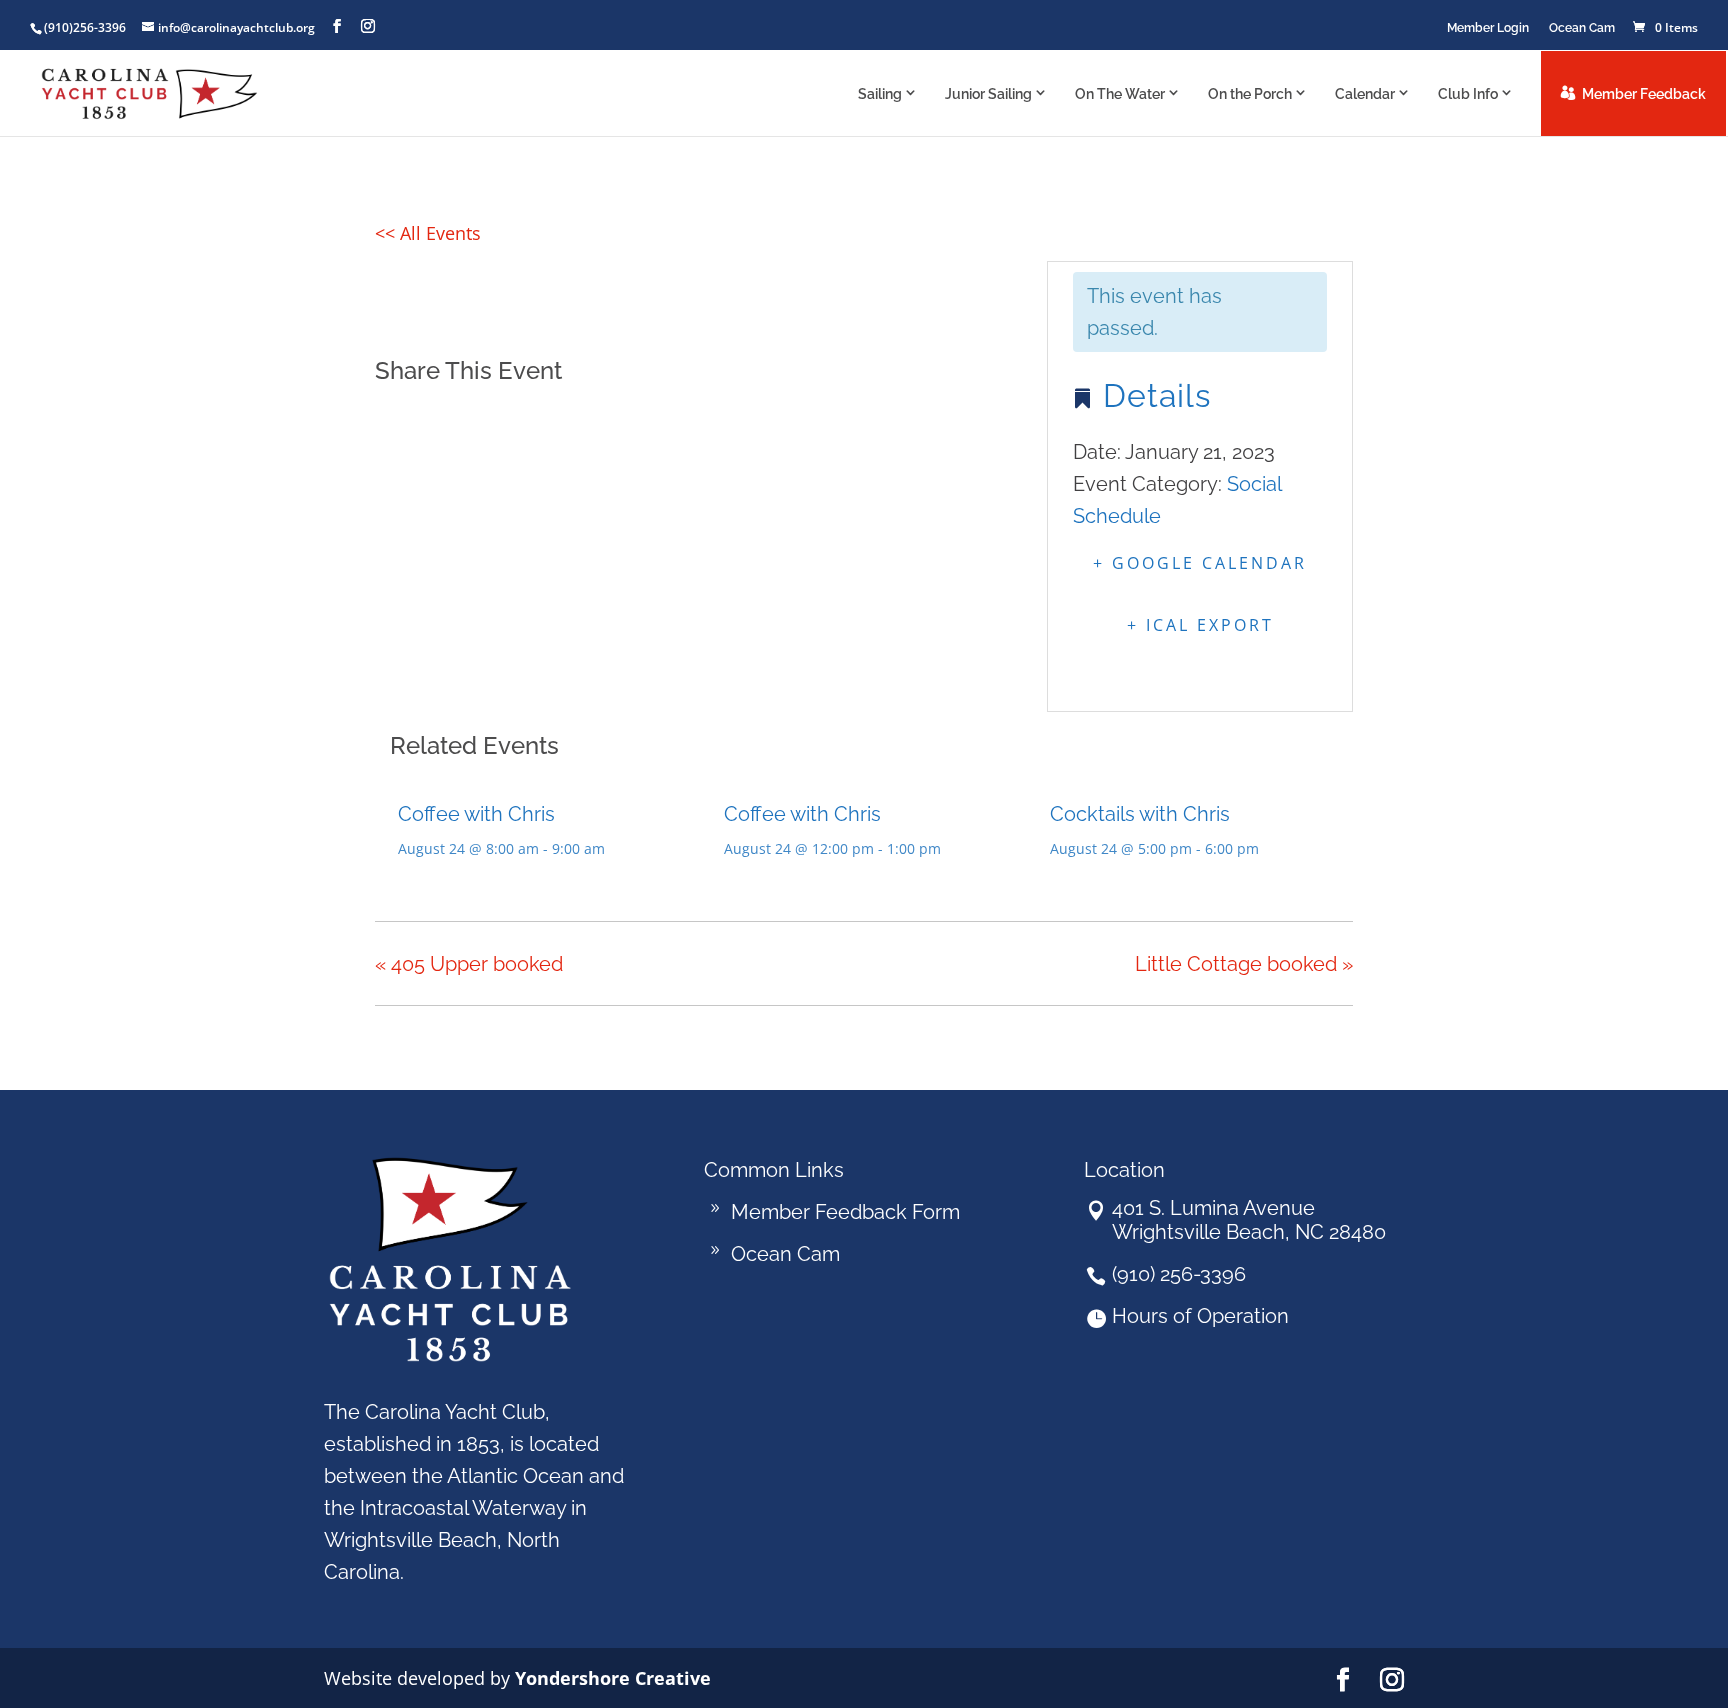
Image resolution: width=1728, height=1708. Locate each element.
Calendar (1365, 94)
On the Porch (1250, 94)
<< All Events (428, 233)
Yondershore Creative (613, 1678)
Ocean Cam (1582, 28)
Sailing (880, 94)
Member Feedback (1644, 94)
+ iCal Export (1200, 625)
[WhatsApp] (544, 419)
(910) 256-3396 (1179, 1274)
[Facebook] (396, 419)
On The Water (1120, 94)
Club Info (1468, 94)
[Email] (494, 419)
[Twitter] (443, 419)
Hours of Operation (1200, 1316)
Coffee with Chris (476, 814)
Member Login (1488, 28)
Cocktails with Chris (1140, 814)
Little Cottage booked (1244, 964)
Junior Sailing (988, 94)
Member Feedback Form (845, 1212)
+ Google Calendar (1200, 563)
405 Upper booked (469, 964)
